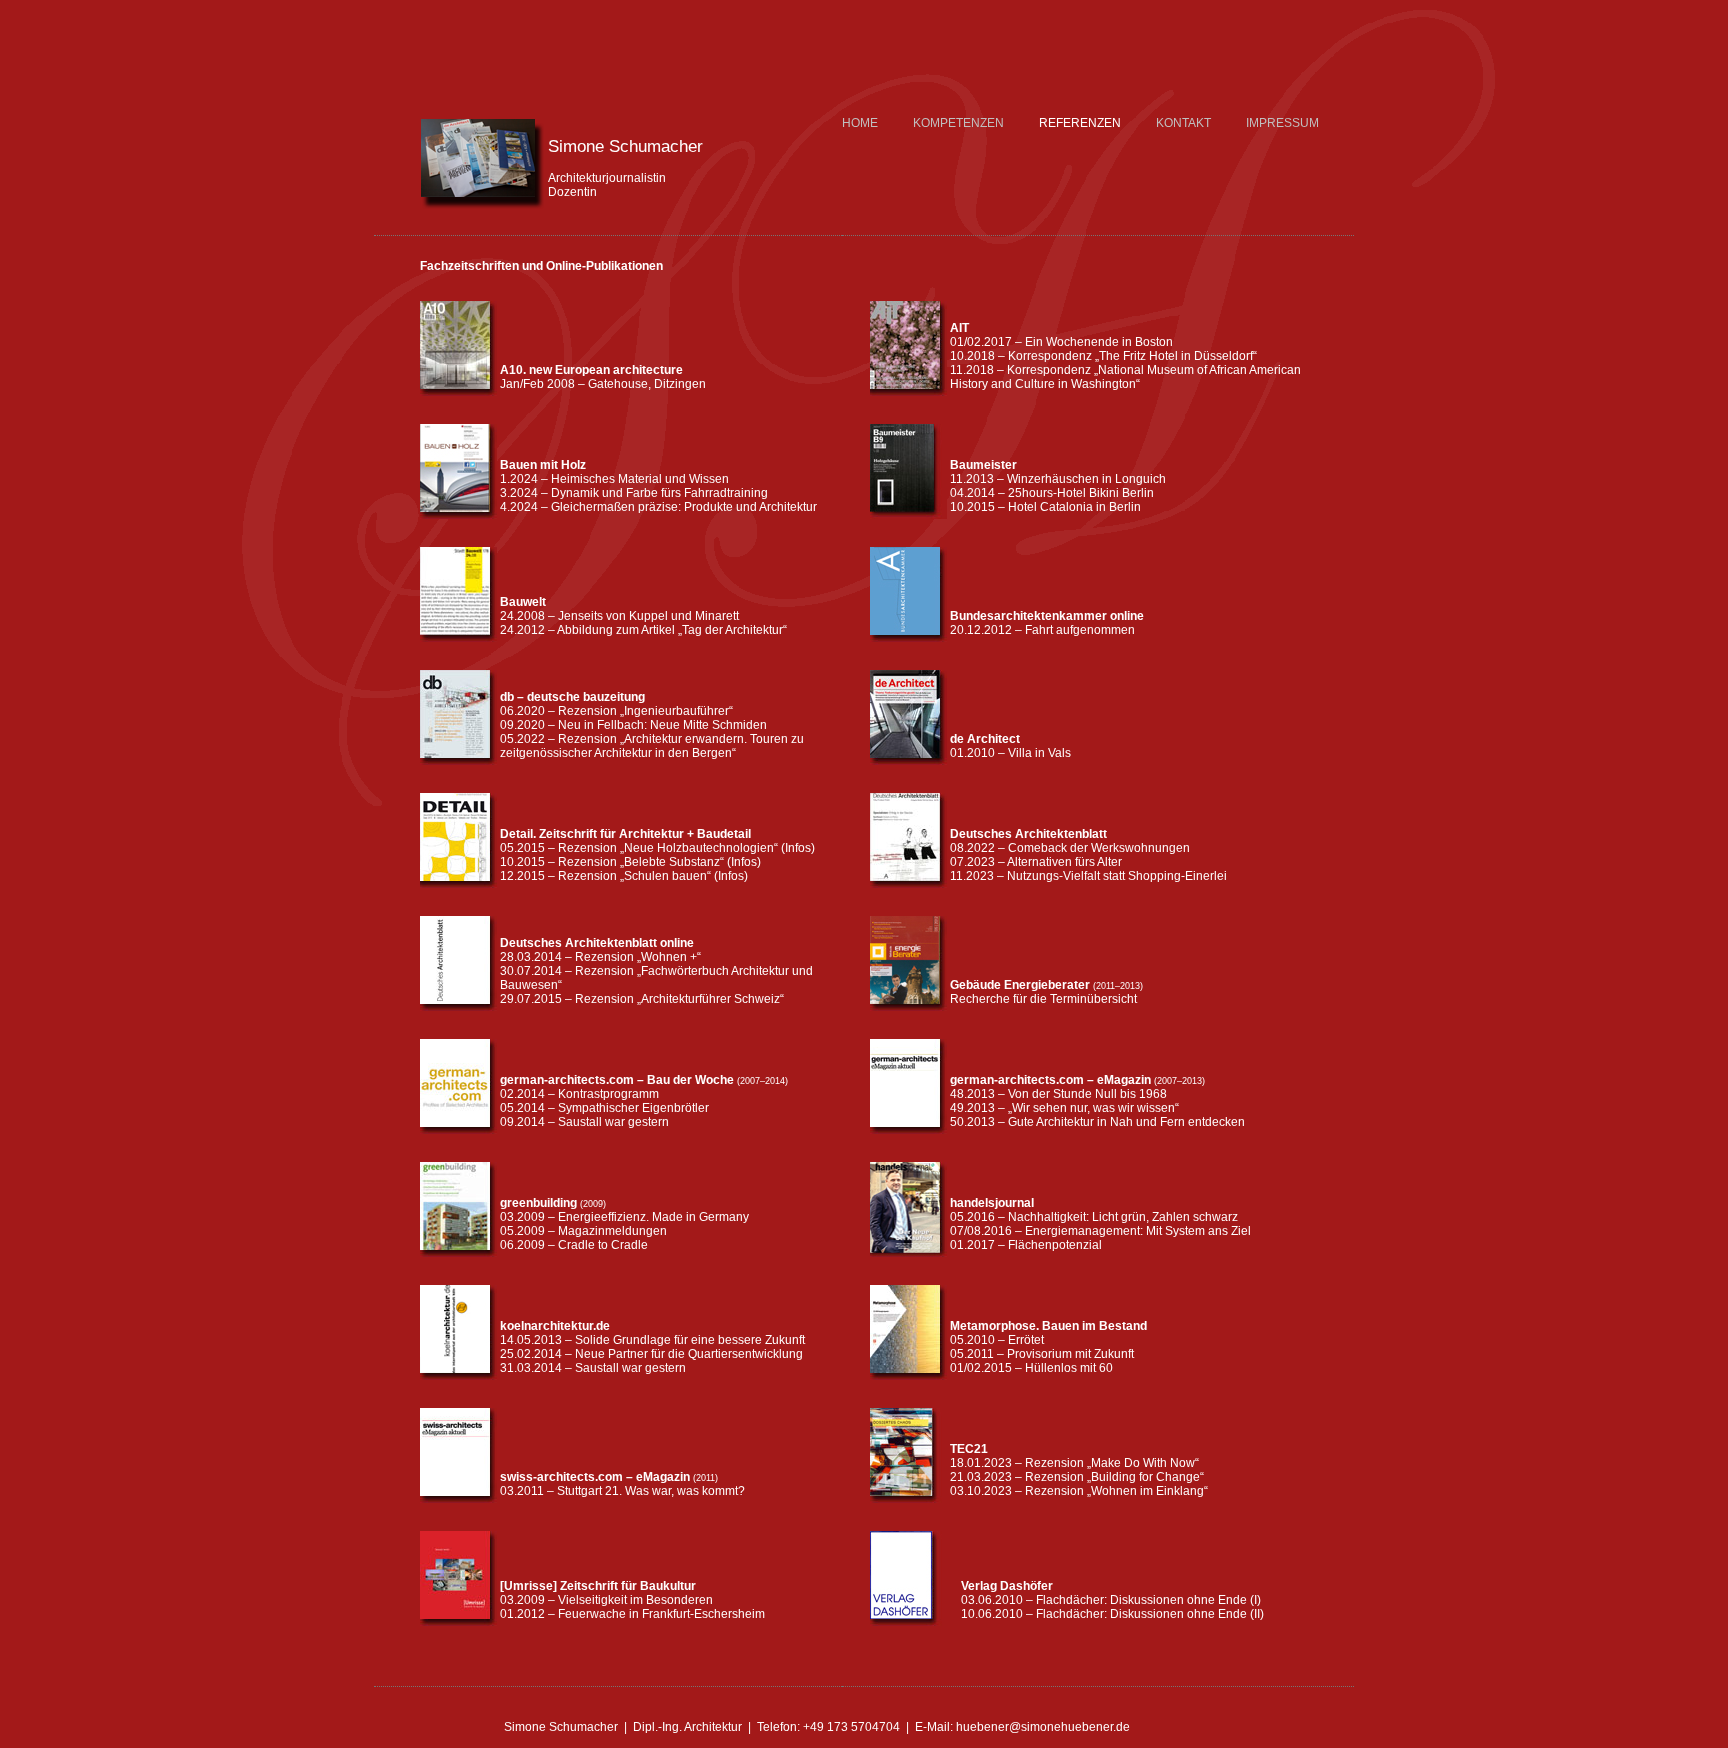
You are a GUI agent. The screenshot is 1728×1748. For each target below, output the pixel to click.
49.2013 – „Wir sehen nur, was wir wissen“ (1064, 1108)
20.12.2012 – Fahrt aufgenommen (1042, 630)
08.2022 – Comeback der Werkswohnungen (1070, 848)
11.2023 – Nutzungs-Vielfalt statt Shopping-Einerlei (1088, 876)
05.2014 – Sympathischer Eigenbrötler (604, 1108)
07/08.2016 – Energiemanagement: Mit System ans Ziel (1100, 1231)
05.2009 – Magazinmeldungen (583, 1231)
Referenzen (1080, 123)
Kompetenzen (958, 123)
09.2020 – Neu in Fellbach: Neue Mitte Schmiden (633, 725)
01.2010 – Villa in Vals (1010, 753)
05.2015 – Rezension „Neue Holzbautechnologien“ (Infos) (657, 848)
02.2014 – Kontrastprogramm (579, 1094)
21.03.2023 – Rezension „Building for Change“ (1077, 1477)
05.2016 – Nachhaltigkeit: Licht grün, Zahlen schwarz (1094, 1217)
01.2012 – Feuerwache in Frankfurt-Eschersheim (632, 1614)
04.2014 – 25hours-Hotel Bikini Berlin (1052, 493)
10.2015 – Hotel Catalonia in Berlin (1045, 507)
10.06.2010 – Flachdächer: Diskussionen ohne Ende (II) (1112, 1614)
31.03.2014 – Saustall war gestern (593, 1368)
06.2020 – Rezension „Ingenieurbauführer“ (616, 711)
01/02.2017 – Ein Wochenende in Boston (1061, 342)
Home (860, 123)
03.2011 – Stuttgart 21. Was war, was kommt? (622, 1491)
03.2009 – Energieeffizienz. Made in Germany (624, 1217)
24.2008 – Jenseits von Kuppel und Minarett (619, 616)
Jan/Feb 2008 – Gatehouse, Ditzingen (603, 384)
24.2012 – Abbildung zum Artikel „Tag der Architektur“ (643, 630)
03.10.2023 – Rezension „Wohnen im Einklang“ (1079, 1491)
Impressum (1282, 123)
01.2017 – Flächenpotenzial (1026, 1245)
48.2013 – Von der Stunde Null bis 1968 (1058, 1094)
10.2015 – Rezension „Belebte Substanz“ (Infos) (630, 862)
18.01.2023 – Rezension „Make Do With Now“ (1074, 1463)
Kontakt (1183, 123)
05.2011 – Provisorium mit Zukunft (1042, 1354)
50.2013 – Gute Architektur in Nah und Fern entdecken (1097, 1122)
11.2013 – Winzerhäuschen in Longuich (1058, 479)
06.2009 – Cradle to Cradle (574, 1245)
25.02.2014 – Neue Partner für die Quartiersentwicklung (651, 1354)
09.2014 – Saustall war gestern (584, 1122)
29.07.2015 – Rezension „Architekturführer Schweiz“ (642, 999)
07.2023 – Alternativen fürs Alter (1036, 862)
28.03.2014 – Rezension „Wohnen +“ (600, 957)
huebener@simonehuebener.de (1043, 1727)
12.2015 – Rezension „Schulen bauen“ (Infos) (624, 876)
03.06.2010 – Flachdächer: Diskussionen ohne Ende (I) (1111, 1600)
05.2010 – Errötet (997, 1340)
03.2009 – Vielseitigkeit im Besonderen (606, 1600)
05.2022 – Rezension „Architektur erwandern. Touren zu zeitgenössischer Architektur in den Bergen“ (652, 746)
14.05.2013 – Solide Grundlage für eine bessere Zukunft (652, 1340)
